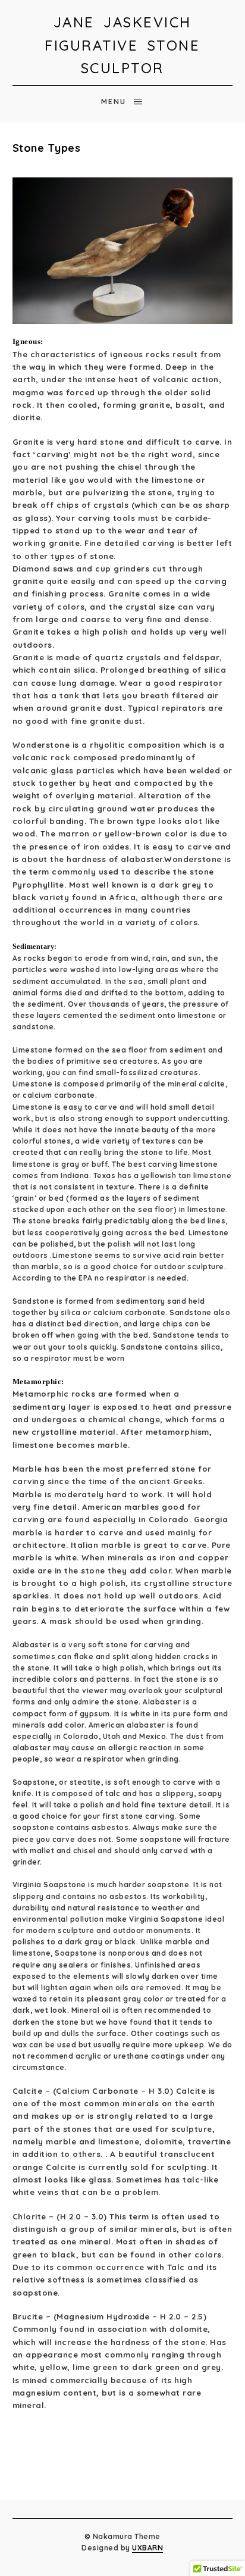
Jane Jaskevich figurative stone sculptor (122, 45)
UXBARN (147, 2548)
